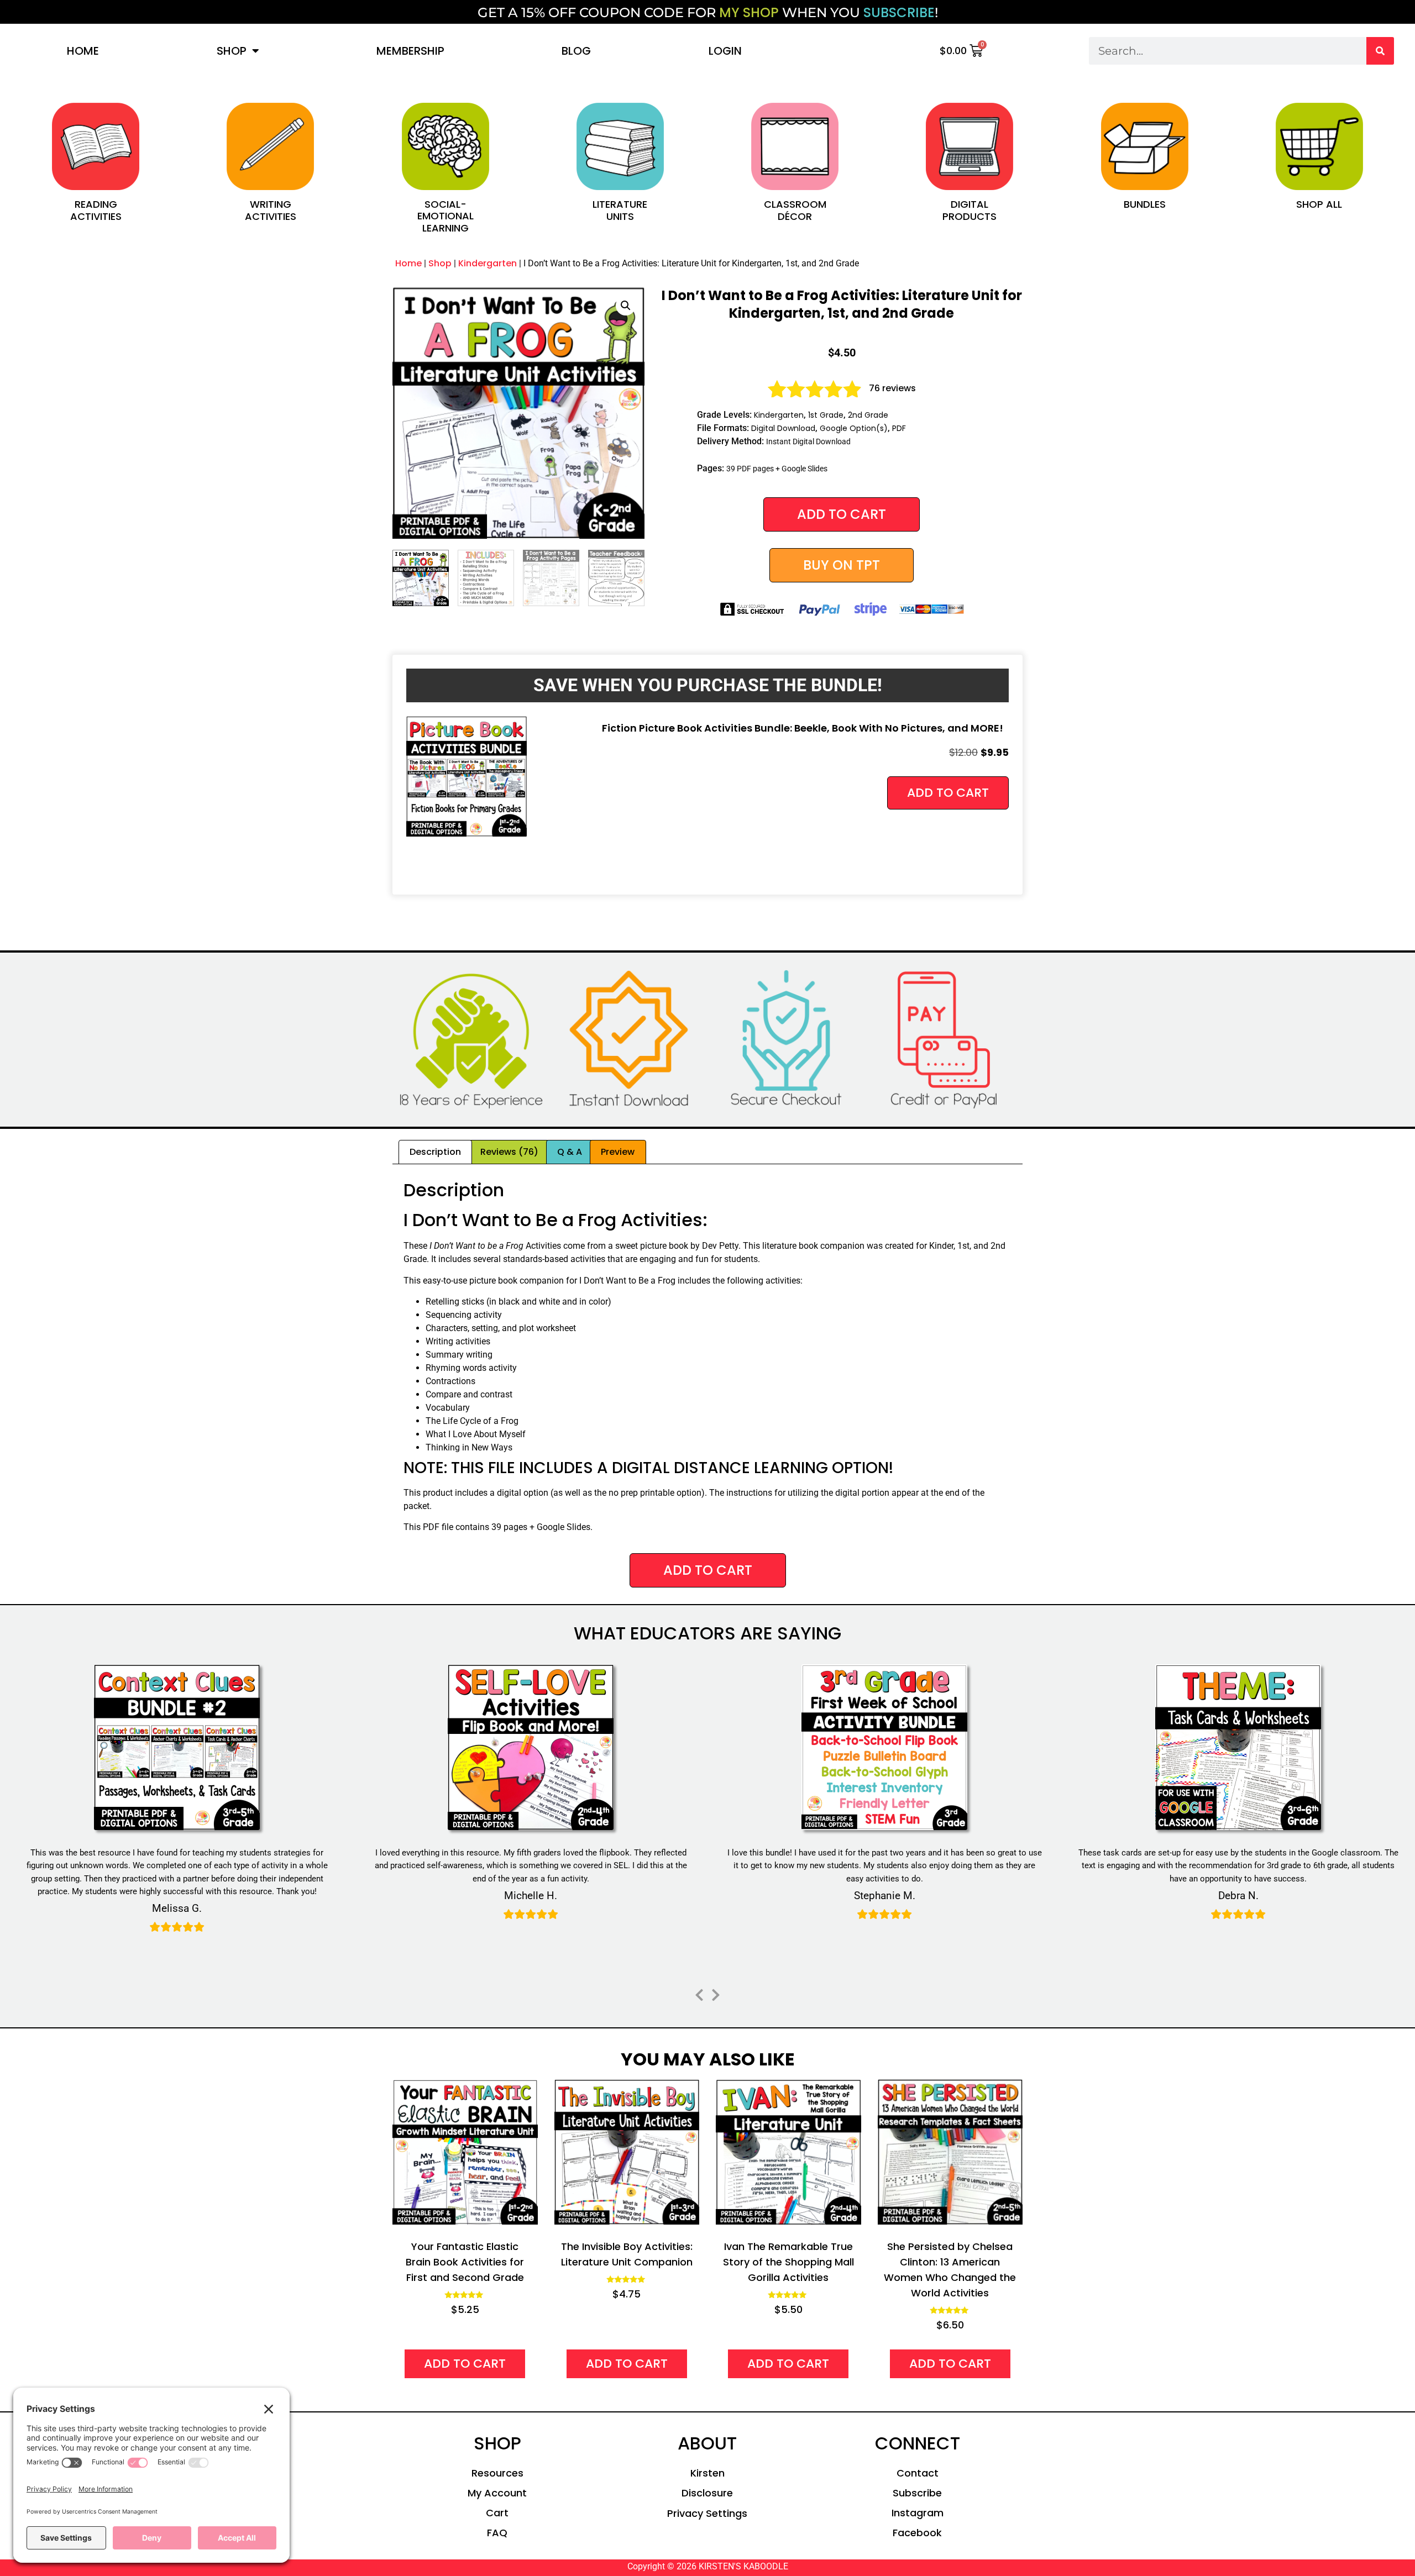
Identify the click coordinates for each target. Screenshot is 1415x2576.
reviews (892, 388)
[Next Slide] (716, 1993)
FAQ (497, 2533)
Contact (918, 2473)
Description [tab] (435, 1152)
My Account (497, 2493)
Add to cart (842, 514)
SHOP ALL (1319, 204)
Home (83, 51)
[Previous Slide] (699, 1993)
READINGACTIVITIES (96, 210)
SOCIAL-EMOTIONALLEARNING (446, 216)
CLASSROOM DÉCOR (795, 210)
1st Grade (826, 415)
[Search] (1380, 51)
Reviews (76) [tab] (509, 1152)
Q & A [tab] (570, 1152)
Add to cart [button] (948, 793)
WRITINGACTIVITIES (271, 210)
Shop (232, 51)
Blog (576, 51)
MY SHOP (749, 12)
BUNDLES (1145, 204)
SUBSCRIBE (899, 12)
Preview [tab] (618, 1152)
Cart (497, 2513)
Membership (410, 51)
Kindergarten (488, 263)
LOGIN (725, 51)
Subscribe (917, 2493)
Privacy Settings (707, 2513)
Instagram (918, 2513)
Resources (497, 2473)
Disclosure (707, 2493)
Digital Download (783, 428)
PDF (899, 428)
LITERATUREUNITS (620, 210)
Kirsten (707, 2473)
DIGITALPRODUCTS (969, 210)
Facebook (917, 2533)
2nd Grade (868, 415)
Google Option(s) (854, 428)
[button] (626, 306)
